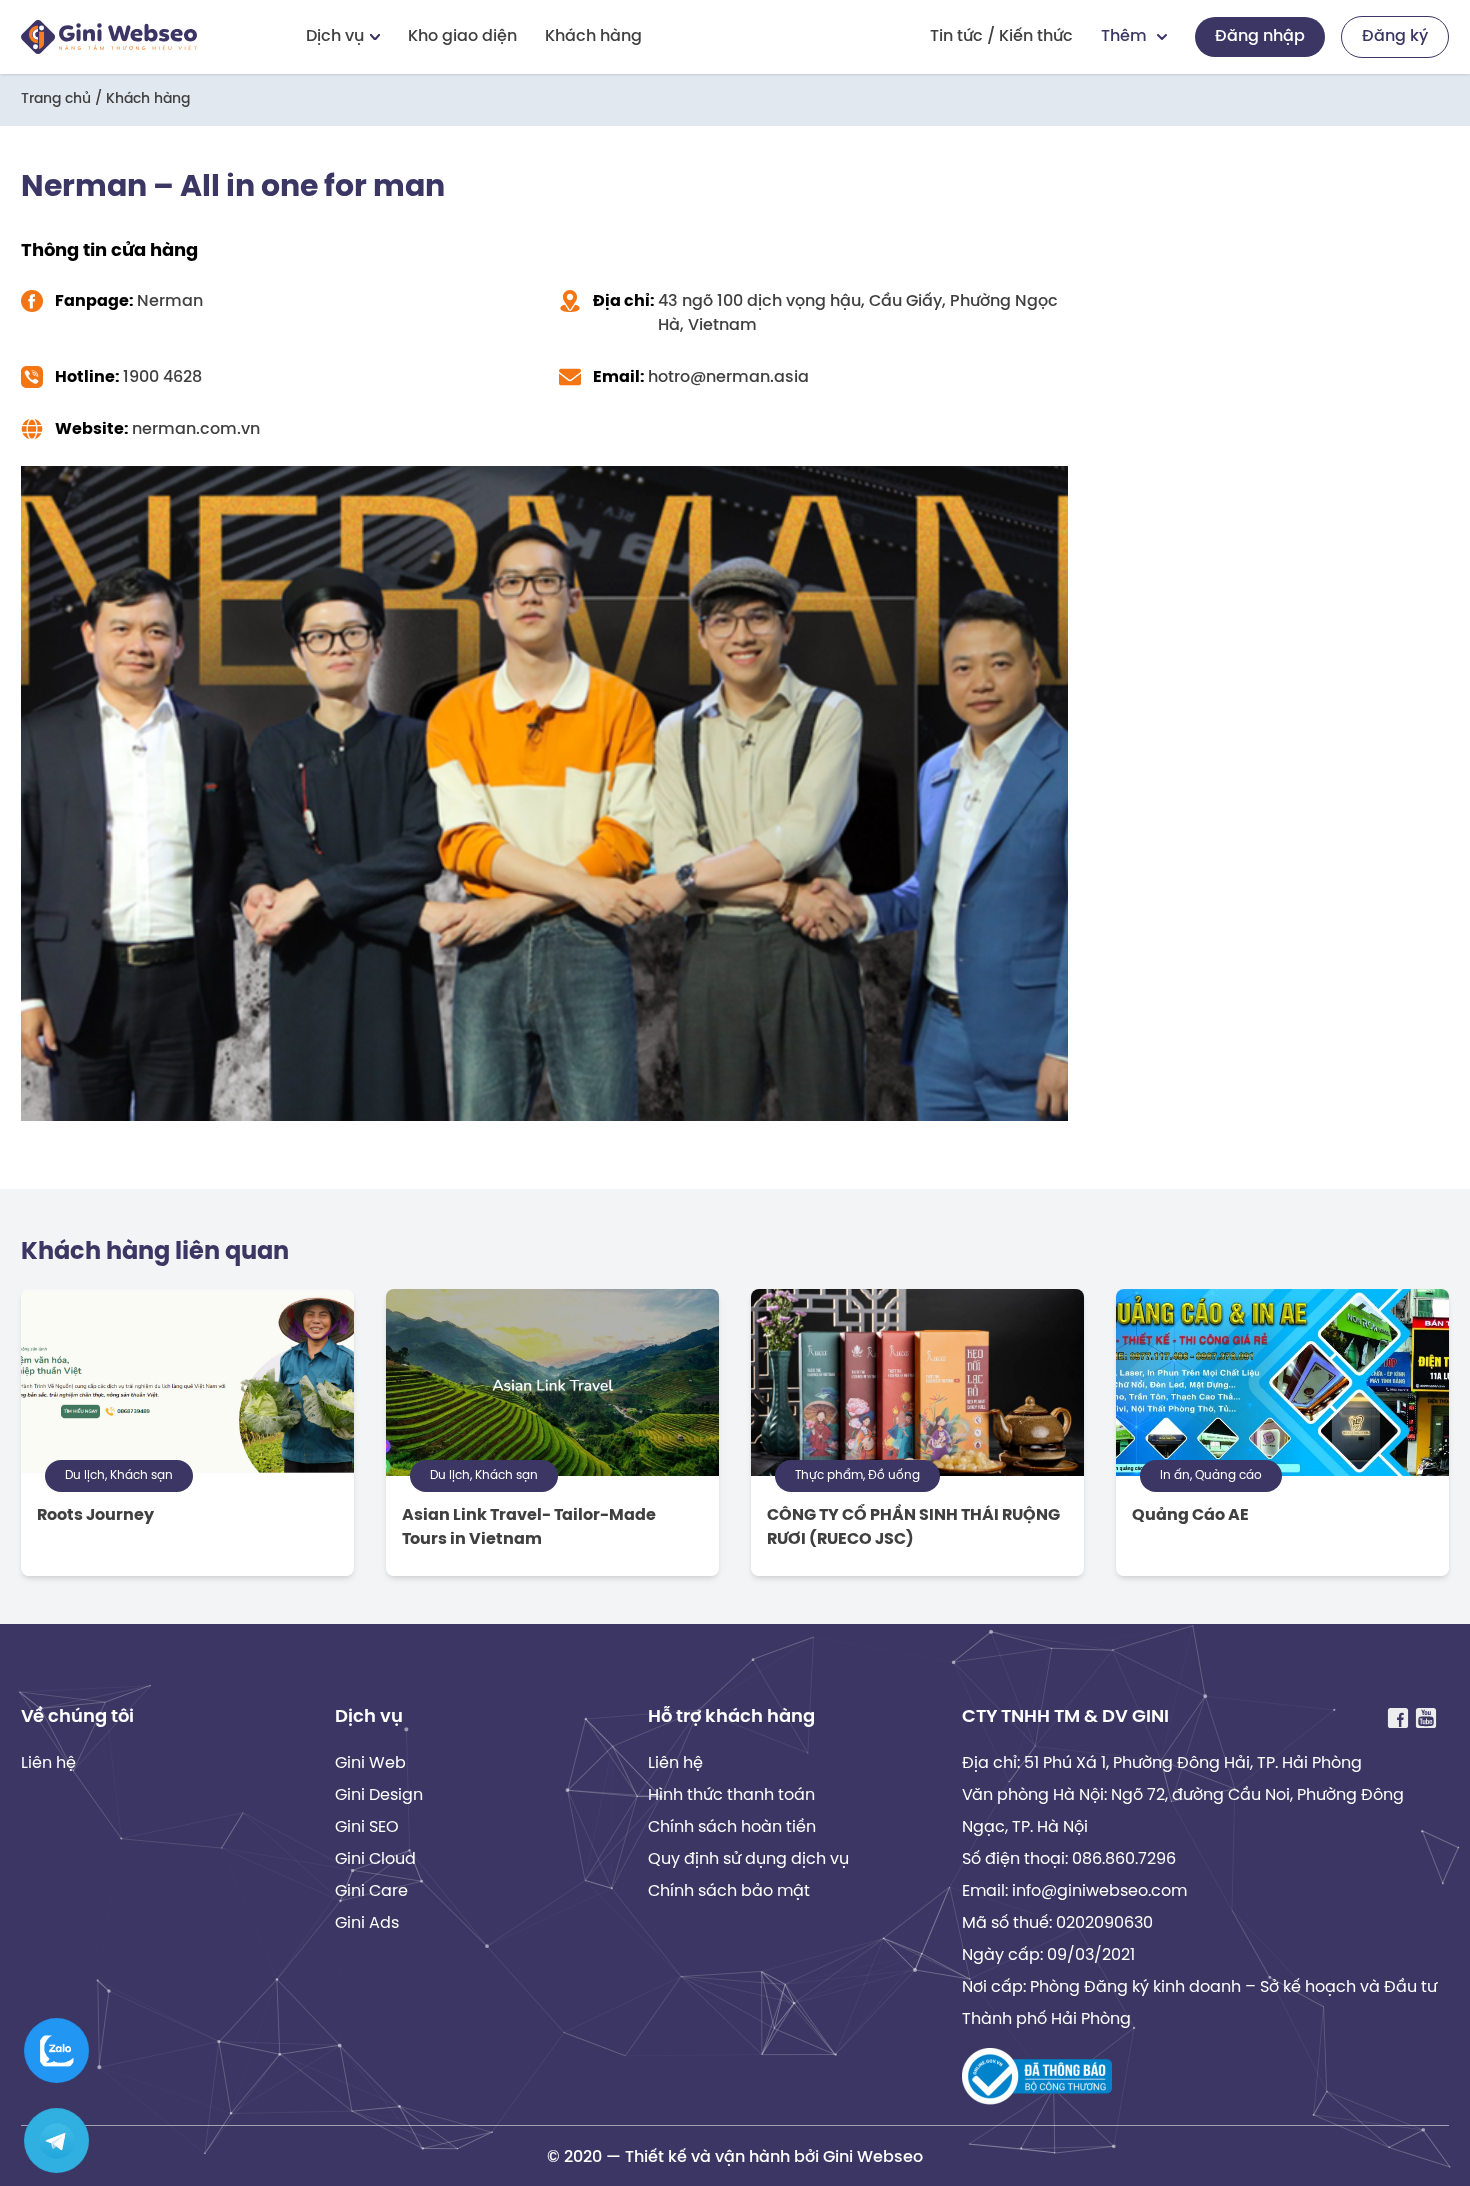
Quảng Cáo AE (1190, 1515)
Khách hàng (593, 36)
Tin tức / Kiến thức (1001, 36)
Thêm (1124, 36)
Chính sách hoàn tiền (732, 1827)
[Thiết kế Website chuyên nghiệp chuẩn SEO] (109, 37)
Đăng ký (1395, 36)
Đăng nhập (1260, 36)
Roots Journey (95, 1515)
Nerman (170, 301)
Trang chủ (56, 99)
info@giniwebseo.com (1099, 1891)
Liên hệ (48, 1763)
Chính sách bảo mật (729, 1891)
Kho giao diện (462, 36)
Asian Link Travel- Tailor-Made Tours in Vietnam (529, 1527)
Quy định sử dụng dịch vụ (748, 1859)
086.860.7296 (1124, 1859)
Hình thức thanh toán (731, 1795)
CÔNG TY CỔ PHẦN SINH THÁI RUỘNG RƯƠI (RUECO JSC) (913, 1527)
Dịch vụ (335, 36)
